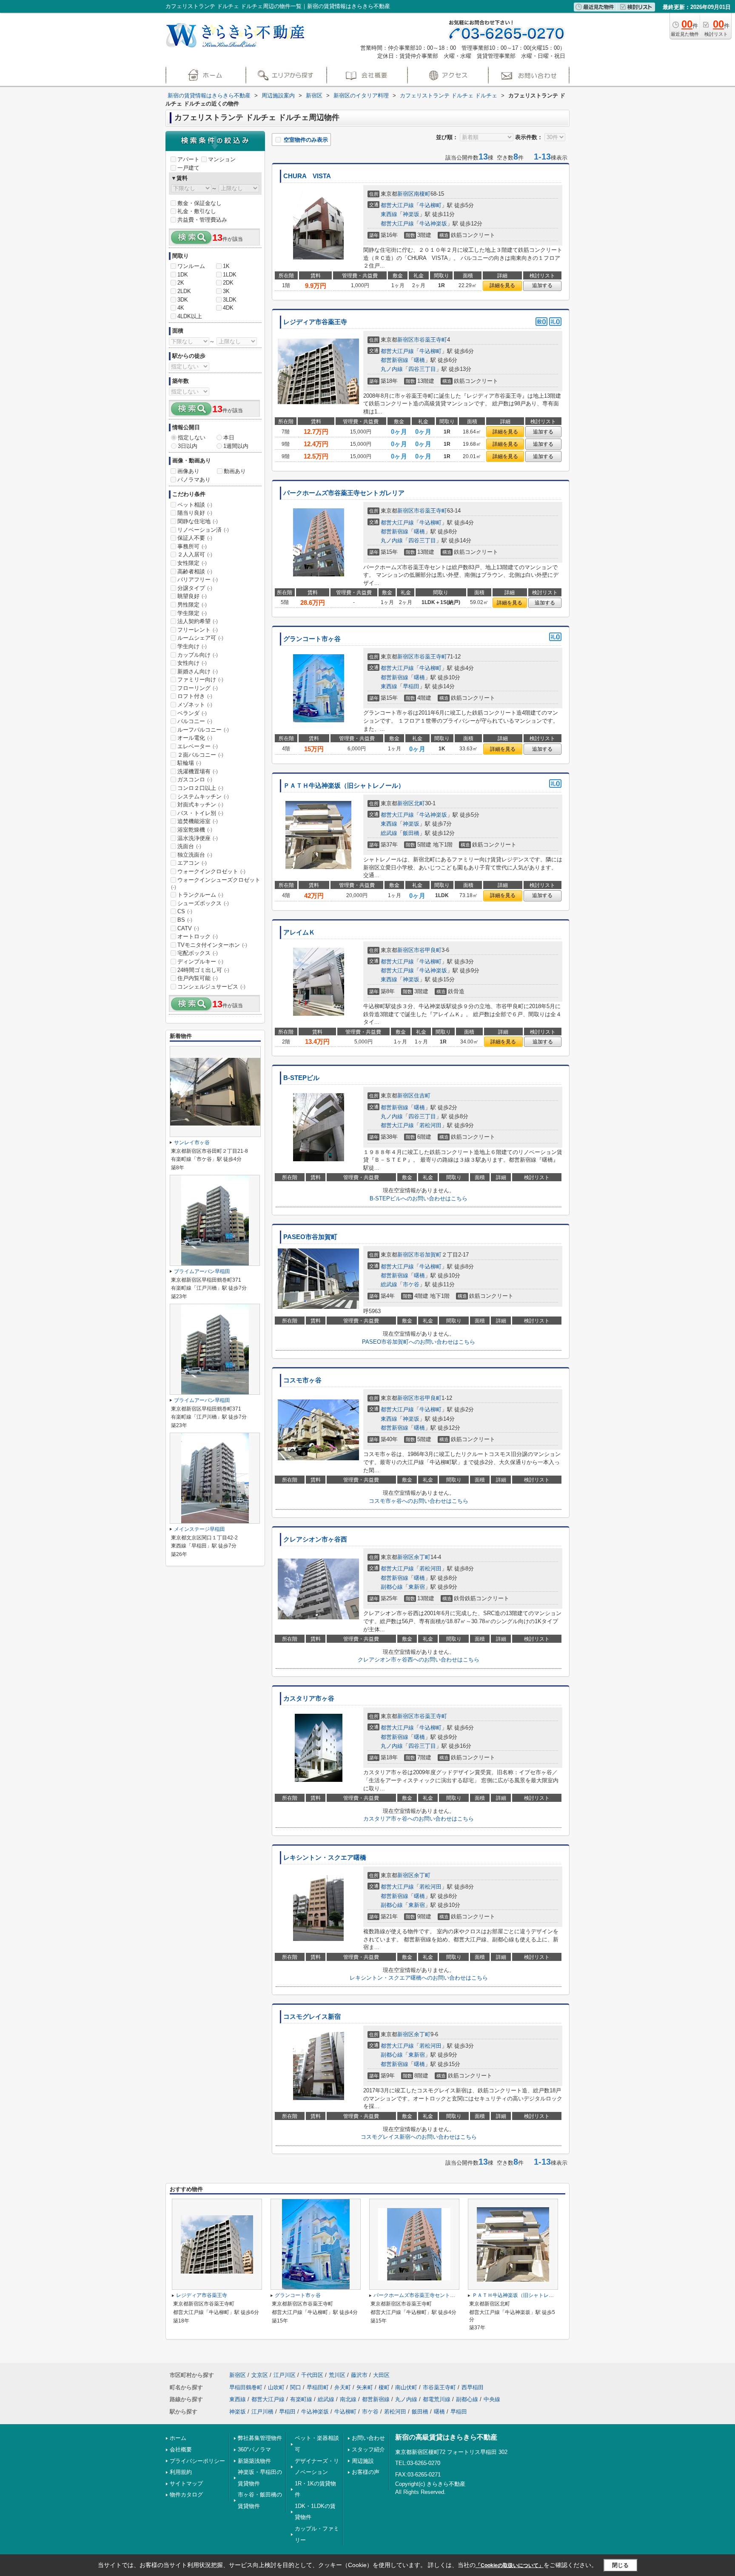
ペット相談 (195, 505)
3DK (183, 300)
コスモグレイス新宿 (312, 2017)
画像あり (188, 471)
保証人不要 (195, 538)
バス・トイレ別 (200, 813)
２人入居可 (195, 554)
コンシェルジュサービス (211, 987)
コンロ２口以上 (200, 788)
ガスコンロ (195, 779)
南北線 (348, 2399)
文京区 (260, 2375)
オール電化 (195, 738)
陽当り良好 (195, 513)
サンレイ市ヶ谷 (192, 1143)
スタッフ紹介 (368, 2449)
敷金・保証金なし (199, 203)
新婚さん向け (198, 671)
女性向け (192, 663)
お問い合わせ (368, 2438)
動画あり (235, 471)
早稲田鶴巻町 (246, 2387)
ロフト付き (195, 696)
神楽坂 (411, 214)
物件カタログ (186, 2495)
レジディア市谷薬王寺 (315, 322)
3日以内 (188, 446)
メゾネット (195, 705)
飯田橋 (411, 833)
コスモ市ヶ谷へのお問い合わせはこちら (419, 1501)
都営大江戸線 (397, 205)
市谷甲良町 (428, 950)
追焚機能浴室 (198, 821)
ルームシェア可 (200, 638)
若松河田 (430, 1125)
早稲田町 (318, 2387)
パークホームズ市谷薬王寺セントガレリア (344, 493)
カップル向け (198, 655)
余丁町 (422, 1557)
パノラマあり (194, 480)
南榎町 (422, 194)
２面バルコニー (200, 755)
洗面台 (189, 846)
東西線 (389, 214)
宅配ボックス (198, 953)
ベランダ (192, 713)
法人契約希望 (198, 621)
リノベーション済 (203, 530)
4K (181, 308)
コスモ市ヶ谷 (302, 1380)
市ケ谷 (411, 1284)
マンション (222, 159)
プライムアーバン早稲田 (202, 1271)
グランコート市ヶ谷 (312, 639)
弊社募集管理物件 (260, 2438)
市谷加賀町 (428, 1255)
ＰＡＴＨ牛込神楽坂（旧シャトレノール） (344, 786)
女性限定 (192, 563)
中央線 (492, 2399)
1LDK (230, 275)
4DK (228, 308)
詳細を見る (502, 285)
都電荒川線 (437, 2399)
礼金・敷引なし (197, 211)
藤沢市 (359, 2375)
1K (226, 266)
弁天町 (343, 2387)
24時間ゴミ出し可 (203, 970)
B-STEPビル (301, 1078)
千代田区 (312, 2375)
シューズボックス (203, 903)
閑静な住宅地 (198, 521)
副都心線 (392, 1587)
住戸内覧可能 (198, 978)
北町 (419, 803)
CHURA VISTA (307, 176)
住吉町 (422, 1096)
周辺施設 (363, 2461)
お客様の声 (366, 2472)
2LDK (184, 291)
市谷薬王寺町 (430, 340)
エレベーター (198, 746)
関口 (296, 2387)
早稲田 (411, 686)
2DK (228, 283)
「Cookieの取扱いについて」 (510, 2565)
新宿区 (406, 194)
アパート (188, 159)
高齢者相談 (195, 571)
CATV (188, 928)
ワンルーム (191, 266)
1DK (183, 275)
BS (185, 920)
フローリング (198, 688)
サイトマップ (186, 2483)
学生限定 (192, 613)
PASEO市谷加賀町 (310, 1237)
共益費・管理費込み (202, 220)
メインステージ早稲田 (199, 1529)
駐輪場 (189, 763)
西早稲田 (473, 2387)
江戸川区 (285, 2375)
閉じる (620, 2565)
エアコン (192, 863)
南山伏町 (406, 2387)
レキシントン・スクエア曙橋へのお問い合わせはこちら (419, 1978)
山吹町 (276, 2387)
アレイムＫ (299, 932)
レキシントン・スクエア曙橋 (325, 1858)
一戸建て (188, 168)
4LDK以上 (190, 316)
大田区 (381, 2375)
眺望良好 (192, 596)
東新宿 (417, 1587)
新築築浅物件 (254, 2461)
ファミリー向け (200, 680)
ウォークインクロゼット (211, 871)
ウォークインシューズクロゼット (216, 883)
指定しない (192, 437)
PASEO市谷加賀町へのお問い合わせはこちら (419, 1342)
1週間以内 (236, 446)
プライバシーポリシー (197, 2461)
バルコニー (195, 721)
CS (185, 911)
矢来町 (365, 2387)
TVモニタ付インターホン (212, 945)
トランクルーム (200, 895)
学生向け (192, 646)
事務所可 (192, 546)
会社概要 (181, 2449)
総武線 (389, 833)
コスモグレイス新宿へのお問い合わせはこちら (419, 2137)
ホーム (178, 2438)
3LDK (230, 300)
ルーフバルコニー (203, 730)
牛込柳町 (430, 205)
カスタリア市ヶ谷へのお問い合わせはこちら (419, 1819)
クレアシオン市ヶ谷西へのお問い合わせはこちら (419, 1660)
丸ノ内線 (392, 369)
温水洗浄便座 (198, 838)
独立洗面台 (195, 855)
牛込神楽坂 (433, 224)
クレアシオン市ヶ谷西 (315, 1539)
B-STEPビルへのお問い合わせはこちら (419, 1198)
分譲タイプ (195, 588)
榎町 (384, 2387)
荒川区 (337, 2375)
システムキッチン (203, 796)
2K (181, 283)
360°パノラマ (254, 2449)
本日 (229, 437)
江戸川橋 (262, 2412)
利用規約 (181, 2472)
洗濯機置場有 (198, 771)
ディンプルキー (200, 962)
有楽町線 (301, 2399)
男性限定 (192, 605)
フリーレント (198, 630)
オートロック (198, 936)
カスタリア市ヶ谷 (309, 1698)
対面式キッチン (200, 805)
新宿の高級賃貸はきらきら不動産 (446, 2437)
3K (226, 291)
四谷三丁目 (422, 369)
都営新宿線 (395, 360)
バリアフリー (198, 580)
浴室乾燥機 (195, 830)
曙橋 (419, 360)
